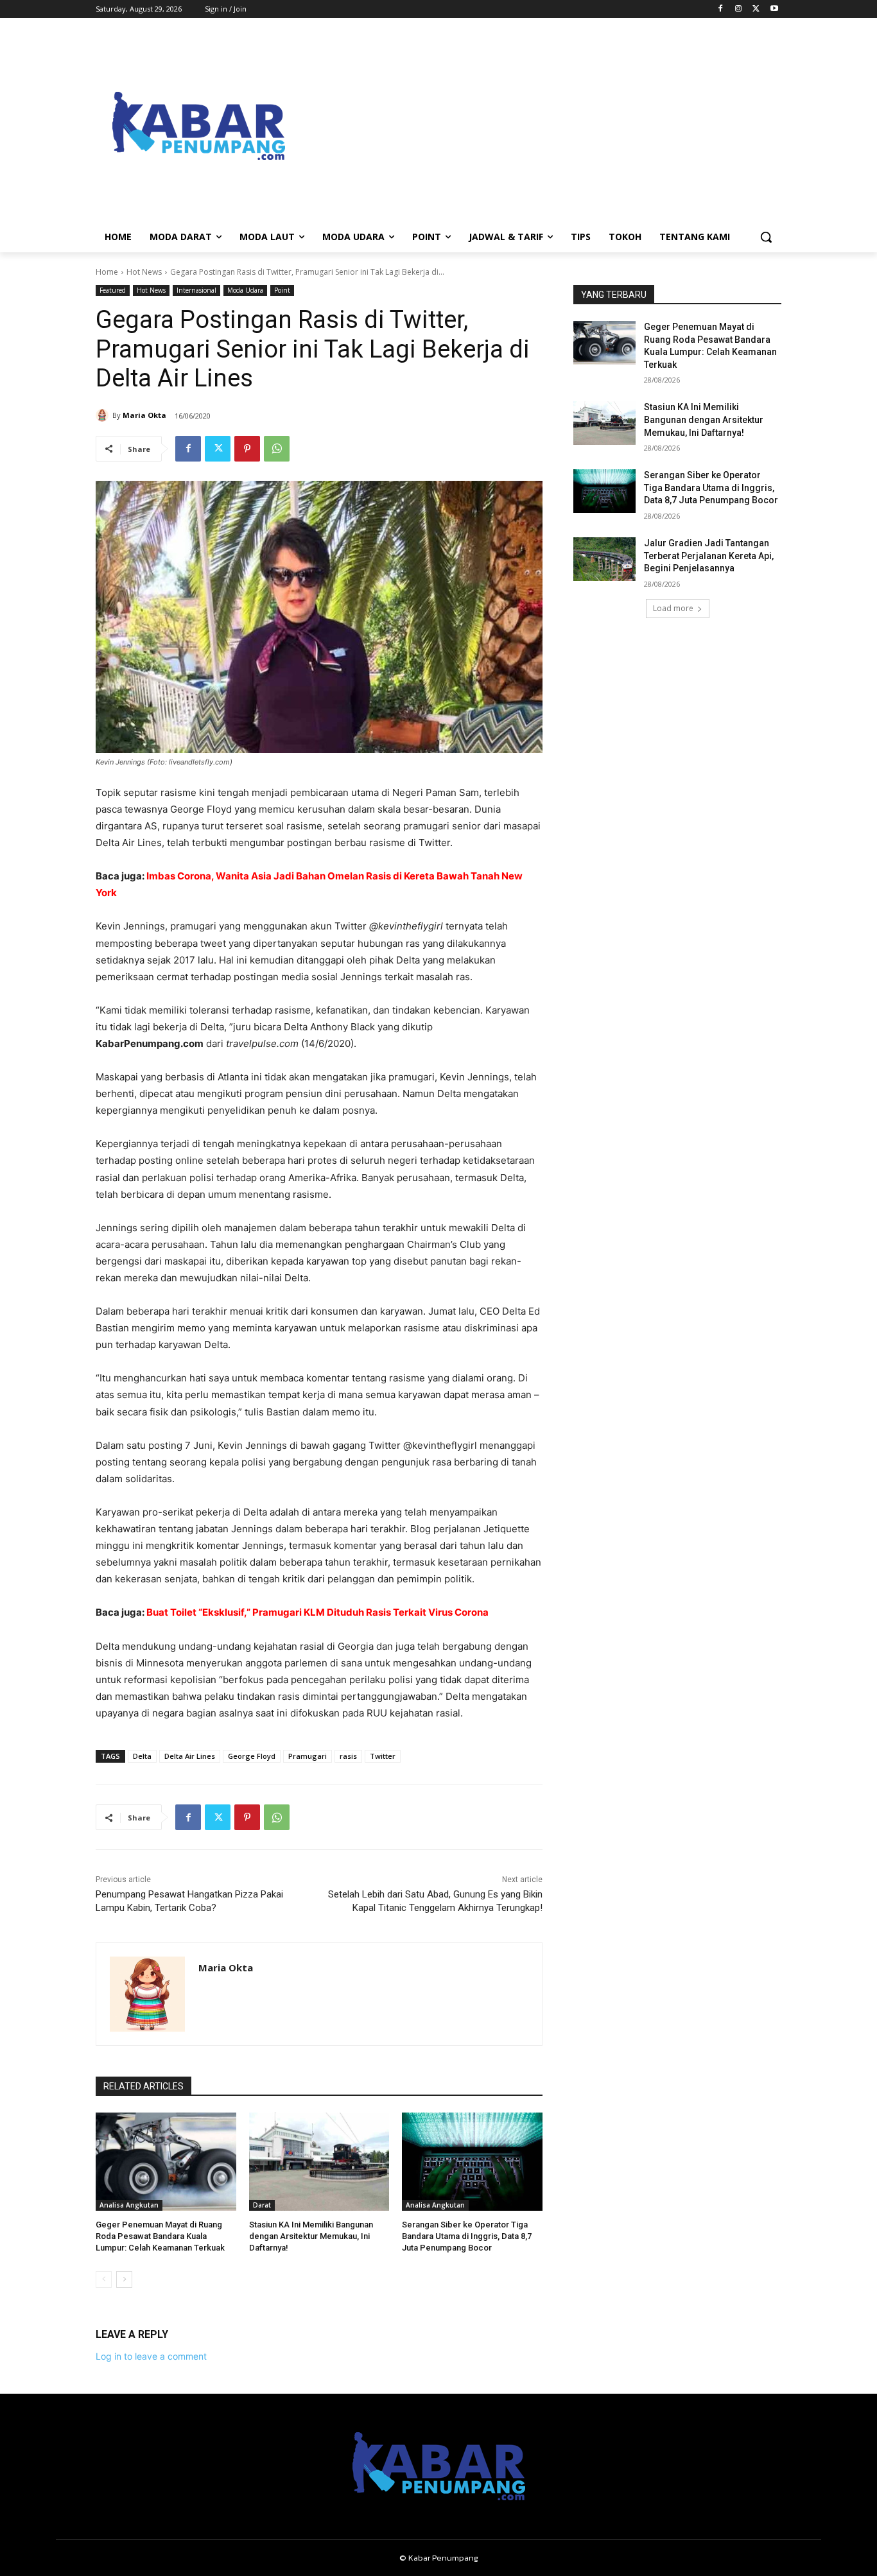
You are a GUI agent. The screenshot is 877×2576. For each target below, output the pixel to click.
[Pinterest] (247, 449)
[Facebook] (721, 9)
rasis (348, 1756)
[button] (766, 237)
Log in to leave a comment (151, 2356)
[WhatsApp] (277, 449)
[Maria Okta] (104, 415)
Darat (262, 2205)
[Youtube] (774, 9)
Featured (113, 290)
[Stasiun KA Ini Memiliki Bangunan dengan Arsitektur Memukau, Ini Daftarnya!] (319, 2162)
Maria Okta (144, 415)
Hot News (144, 272)
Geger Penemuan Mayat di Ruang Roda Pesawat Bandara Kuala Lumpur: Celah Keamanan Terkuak (160, 2236)
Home (107, 272)
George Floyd (252, 1756)
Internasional (196, 290)
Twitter (383, 1756)
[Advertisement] (541, 126)
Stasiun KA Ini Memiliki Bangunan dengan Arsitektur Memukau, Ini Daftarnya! (311, 2236)
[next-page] (124, 2279)
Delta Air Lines (190, 1756)
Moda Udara (245, 290)
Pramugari (308, 1756)
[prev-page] (104, 2279)
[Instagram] (739, 9)
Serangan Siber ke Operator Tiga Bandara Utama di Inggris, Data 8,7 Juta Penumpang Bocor (467, 2236)
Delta (142, 1756)
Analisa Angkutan (129, 2205)
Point (282, 290)
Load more (673, 608)
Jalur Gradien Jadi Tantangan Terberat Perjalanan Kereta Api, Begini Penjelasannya (709, 556)
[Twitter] (756, 9)
